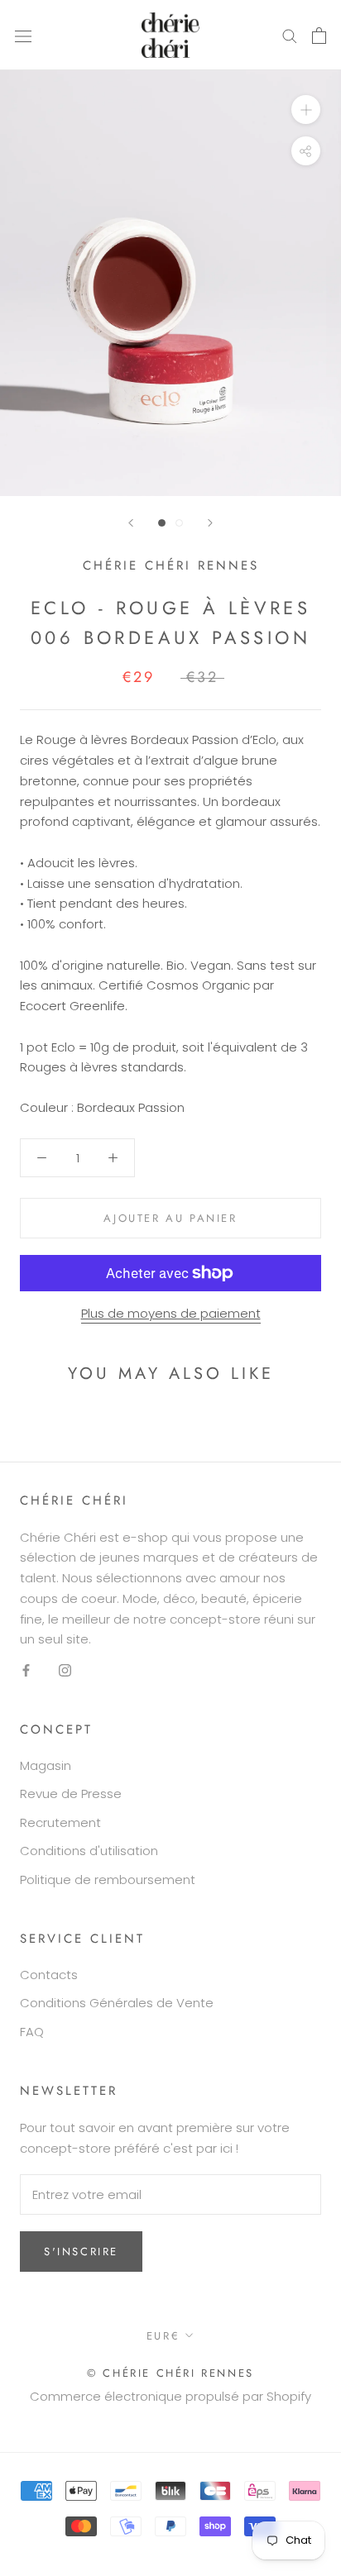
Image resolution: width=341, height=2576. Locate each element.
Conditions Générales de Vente (117, 2003)
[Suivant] (210, 523)
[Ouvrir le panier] (319, 36)
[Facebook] (26, 1670)
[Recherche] (290, 35)
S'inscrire (81, 2252)
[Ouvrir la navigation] (23, 36)
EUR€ (163, 2336)
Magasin (46, 1765)
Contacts (49, 1975)
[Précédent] (131, 523)
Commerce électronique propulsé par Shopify (170, 2396)
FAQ (32, 2032)
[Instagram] (65, 1670)
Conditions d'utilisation (89, 1851)
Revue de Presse (71, 1794)
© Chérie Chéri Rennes (170, 2373)
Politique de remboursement (108, 1880)
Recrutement (60, 1822)
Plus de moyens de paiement (171, 1313)
